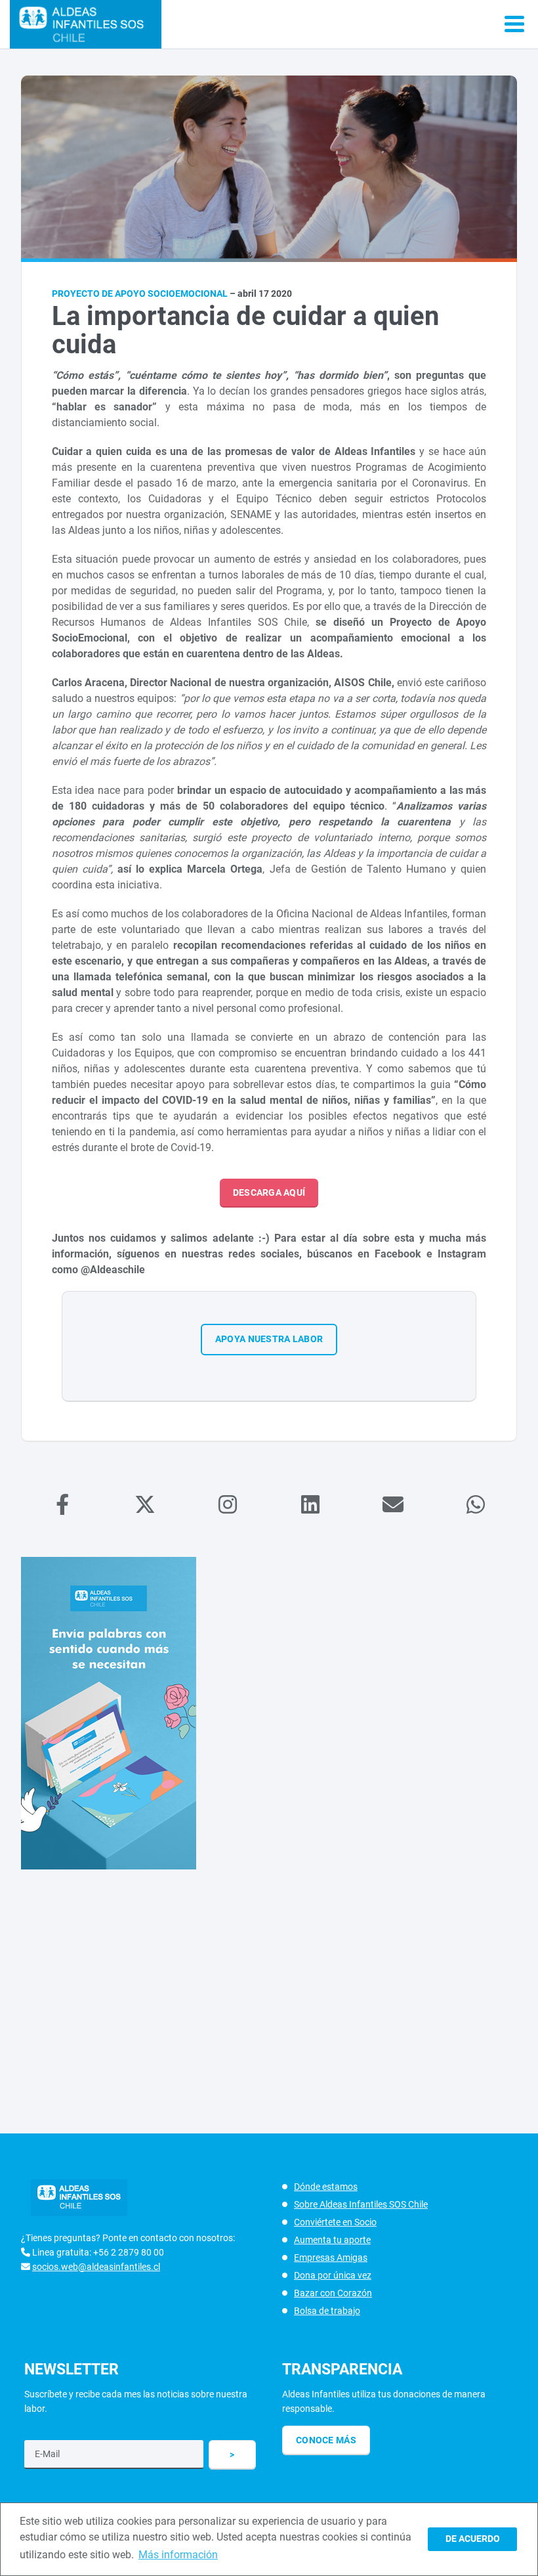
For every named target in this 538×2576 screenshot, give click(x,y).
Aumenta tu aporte (332, 2240)
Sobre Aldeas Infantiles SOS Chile (361, 2204)
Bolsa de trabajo (327, 2311)
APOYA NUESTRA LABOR (269, 1339)
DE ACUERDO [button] (473, 2539)
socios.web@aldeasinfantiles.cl (96, 2267)
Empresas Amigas (331, 2258)
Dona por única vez (333, 2275)
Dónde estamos (326, 2187)
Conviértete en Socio (335, 2222)
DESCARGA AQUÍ (269, 1192)
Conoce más (326, 2440)
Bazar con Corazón (333, 2293)
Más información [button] (178, 2555)
